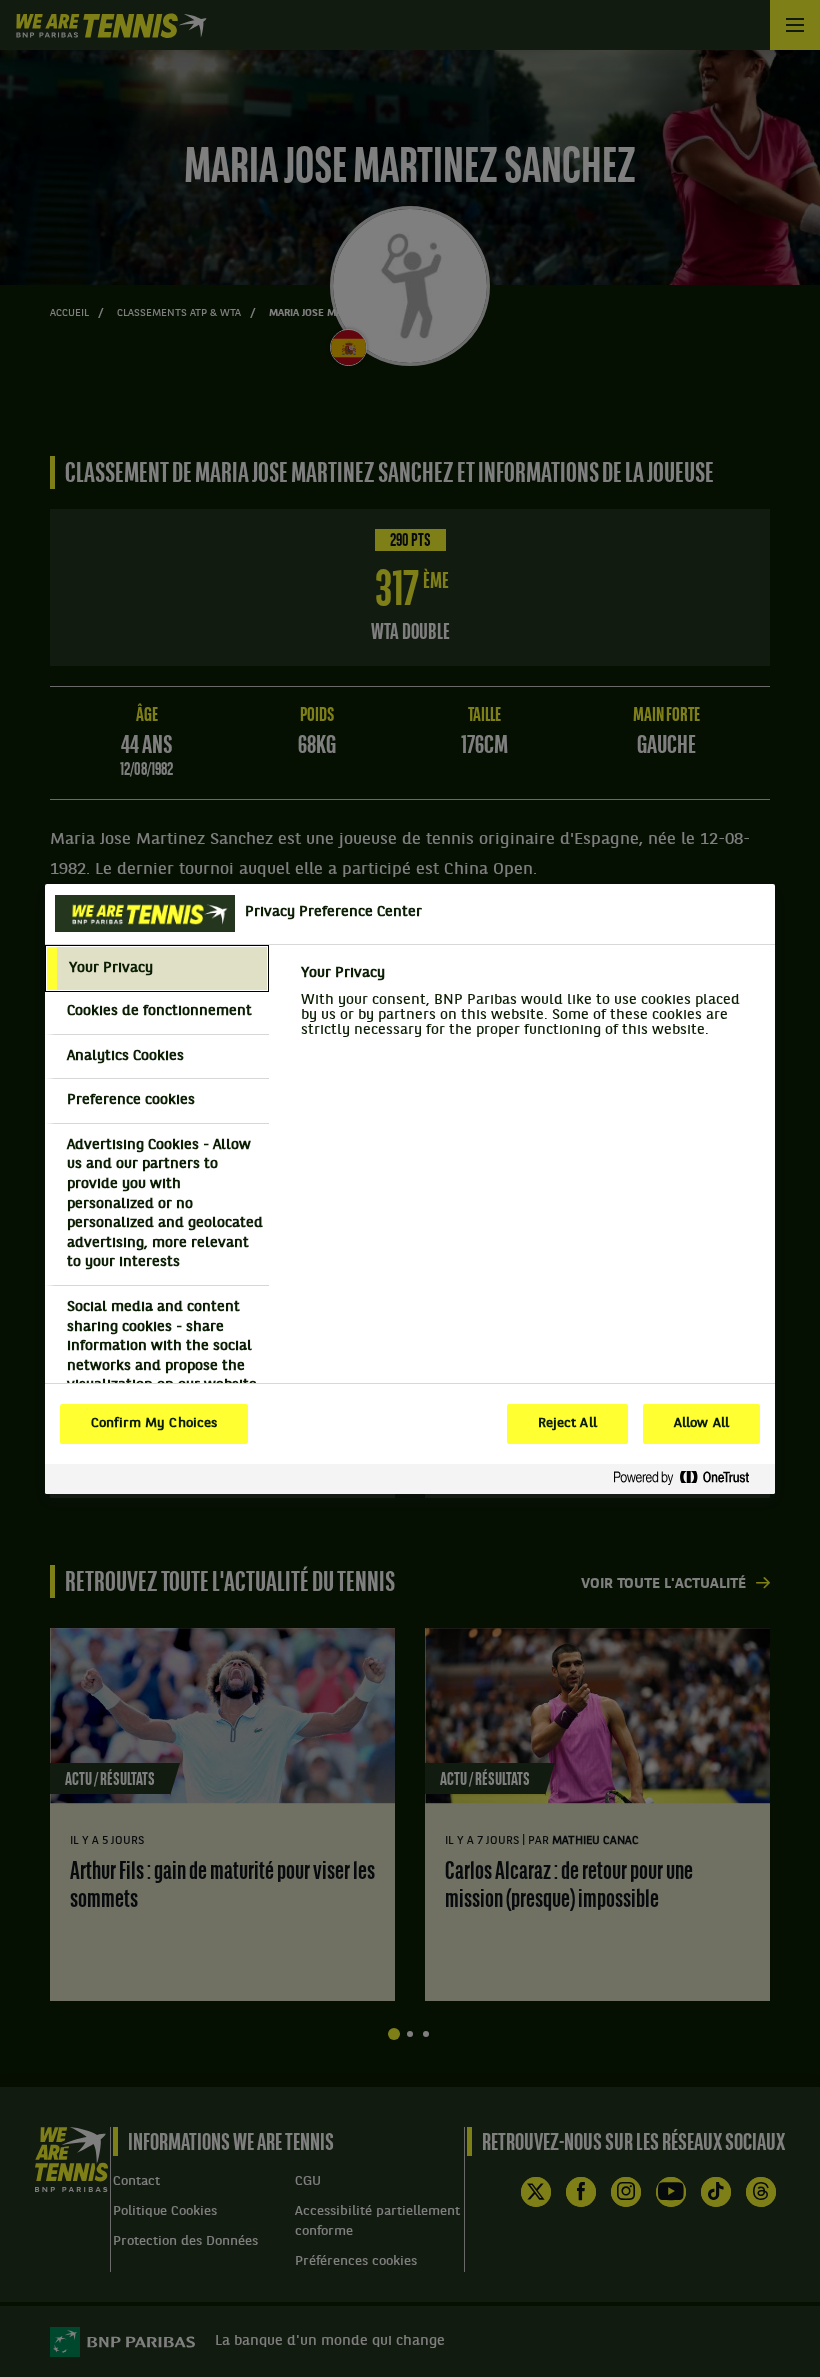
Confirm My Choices (154, 1424)
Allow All (701, 1424)
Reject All (567, 1424)
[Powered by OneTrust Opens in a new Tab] (689, 1478)
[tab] (157, 969)
